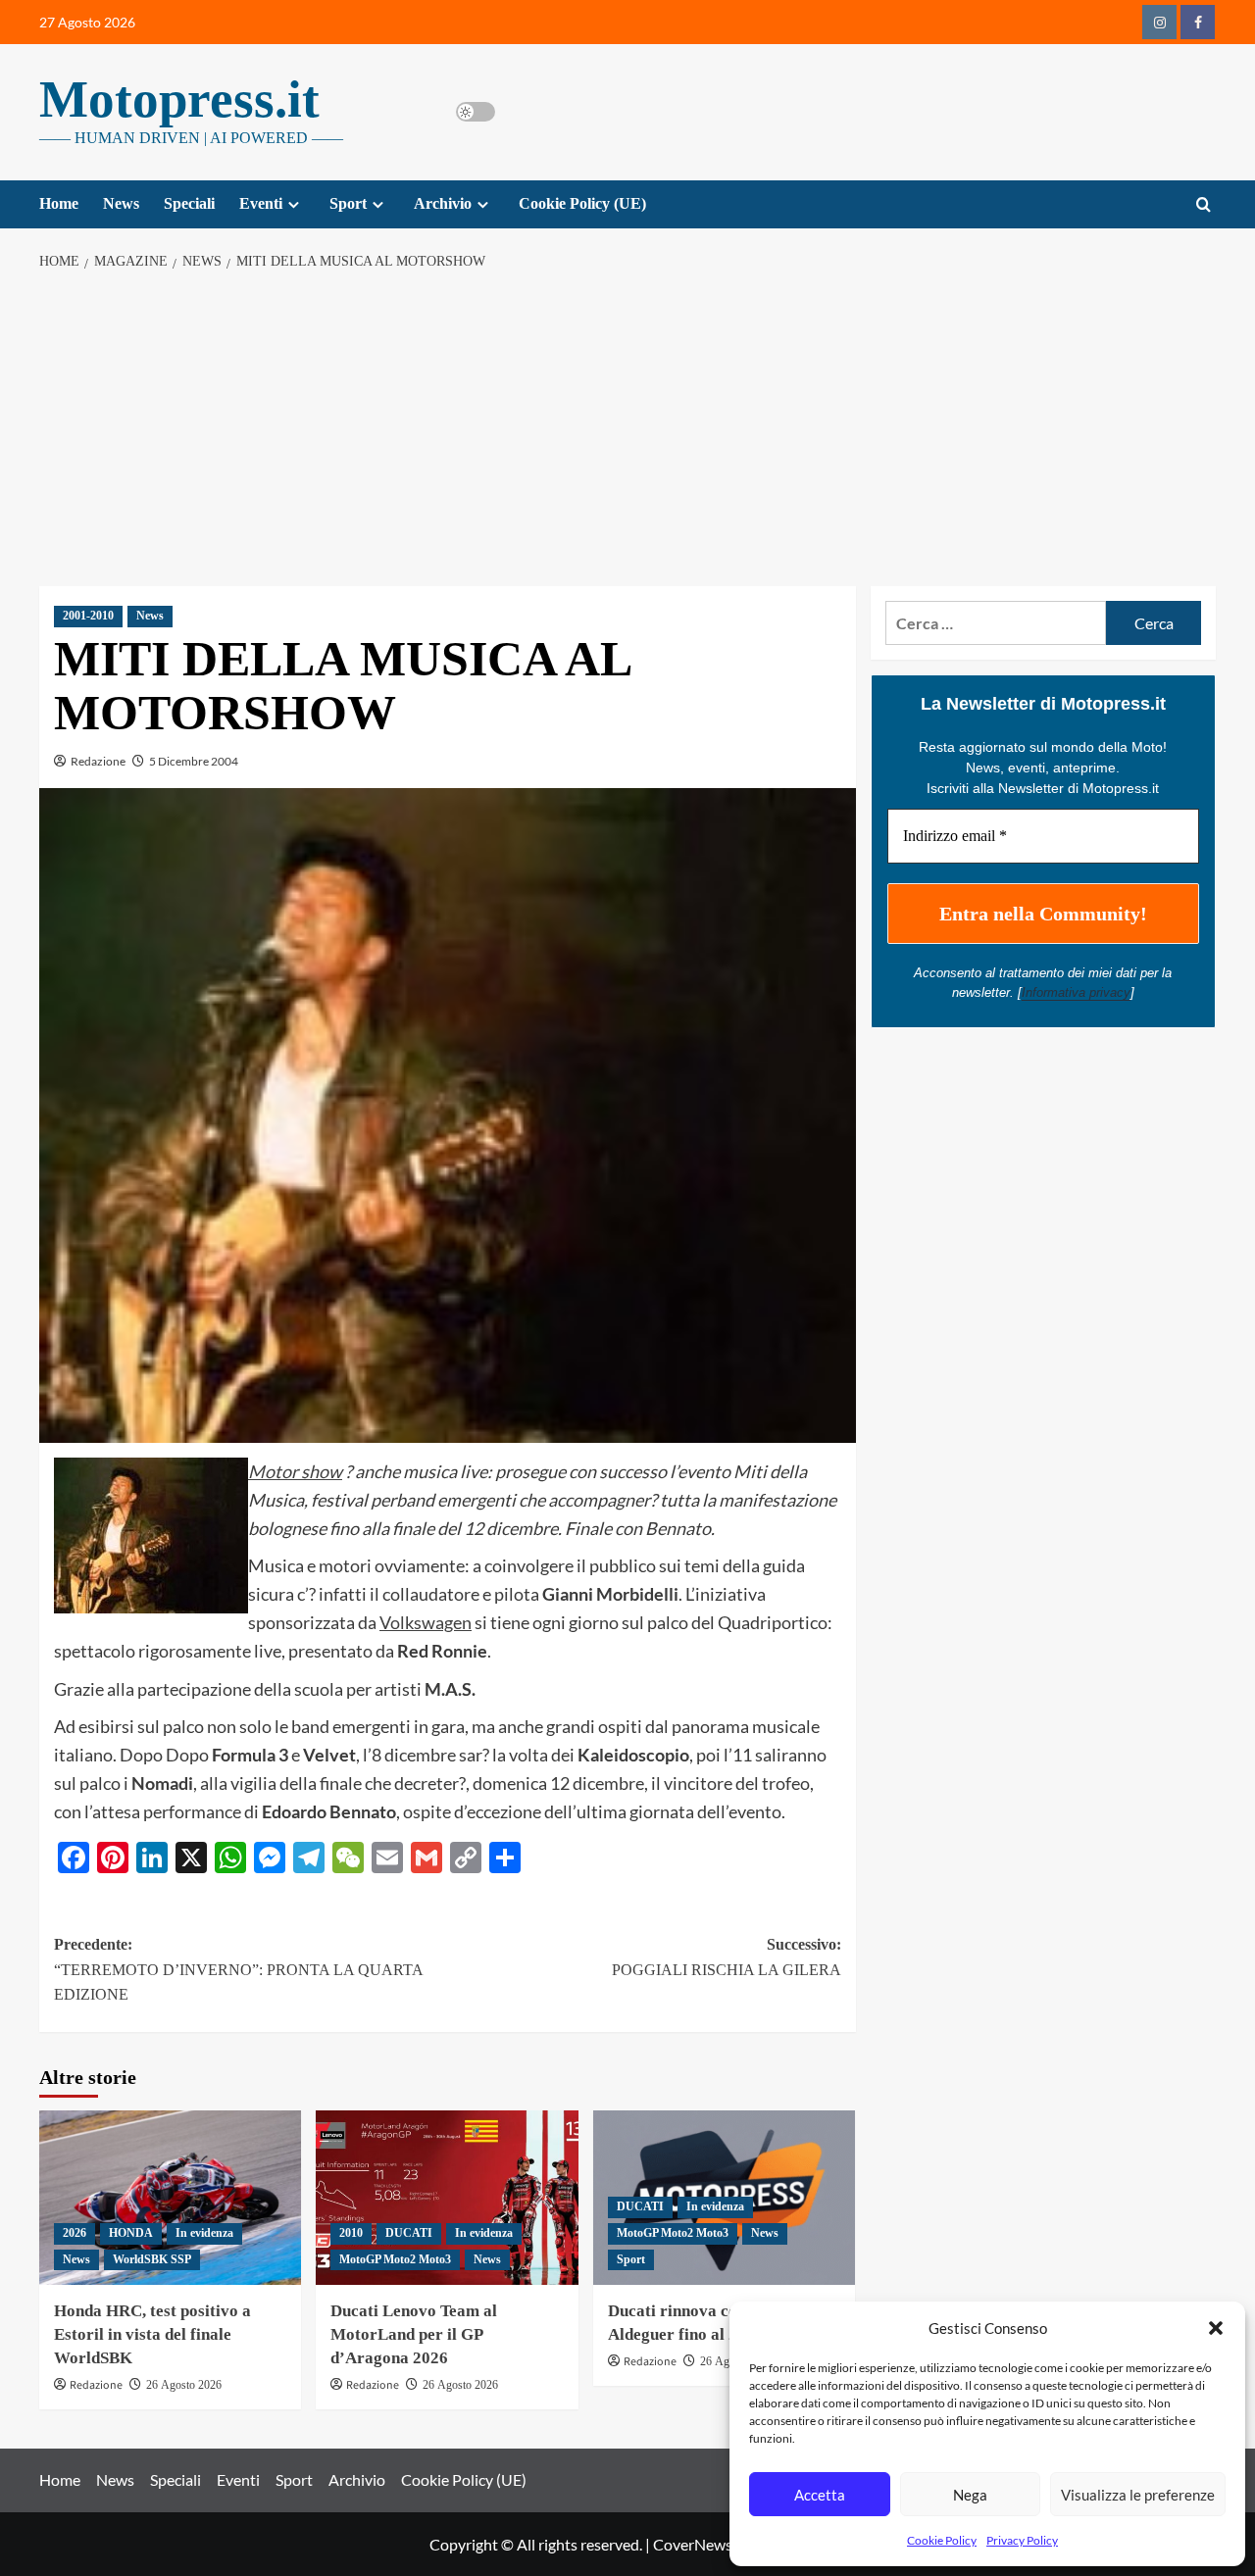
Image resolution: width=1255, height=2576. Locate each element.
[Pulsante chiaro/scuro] (476, 112)
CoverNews (693, 2544)
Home (59, 203)
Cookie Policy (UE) (582, 203)
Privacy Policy (1022, 2540)
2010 (351, 2233)
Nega (970, 2495)
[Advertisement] (628, 429)
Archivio (443, 203)
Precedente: (238, 1969)
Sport (348, 203)
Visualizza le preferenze (1138, 2495)
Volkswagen (426, 1622)
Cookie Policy (942, 2540)
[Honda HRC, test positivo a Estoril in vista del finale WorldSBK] (170, 2198)
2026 (75, 2233)
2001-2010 (88, 616)
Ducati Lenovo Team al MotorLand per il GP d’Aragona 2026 (414, 2334)
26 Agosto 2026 (184, 2385)
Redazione (98, 761)
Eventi (261, 203)
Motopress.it (179, 99)
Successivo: (726, 1957)
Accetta (820, 2495)
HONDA (131, 2233)
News (121, 203)
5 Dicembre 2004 (194, 761)
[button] (1216, 2328)
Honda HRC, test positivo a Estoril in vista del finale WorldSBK (152, 2334)
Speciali (189, 203)
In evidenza (204, 2233)
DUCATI (409, 2233)
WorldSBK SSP (152, 2259)
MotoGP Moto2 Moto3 (395, 2259)
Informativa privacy (1076, 992)
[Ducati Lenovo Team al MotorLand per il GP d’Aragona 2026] (447, 2198)
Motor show (295, 1471)
